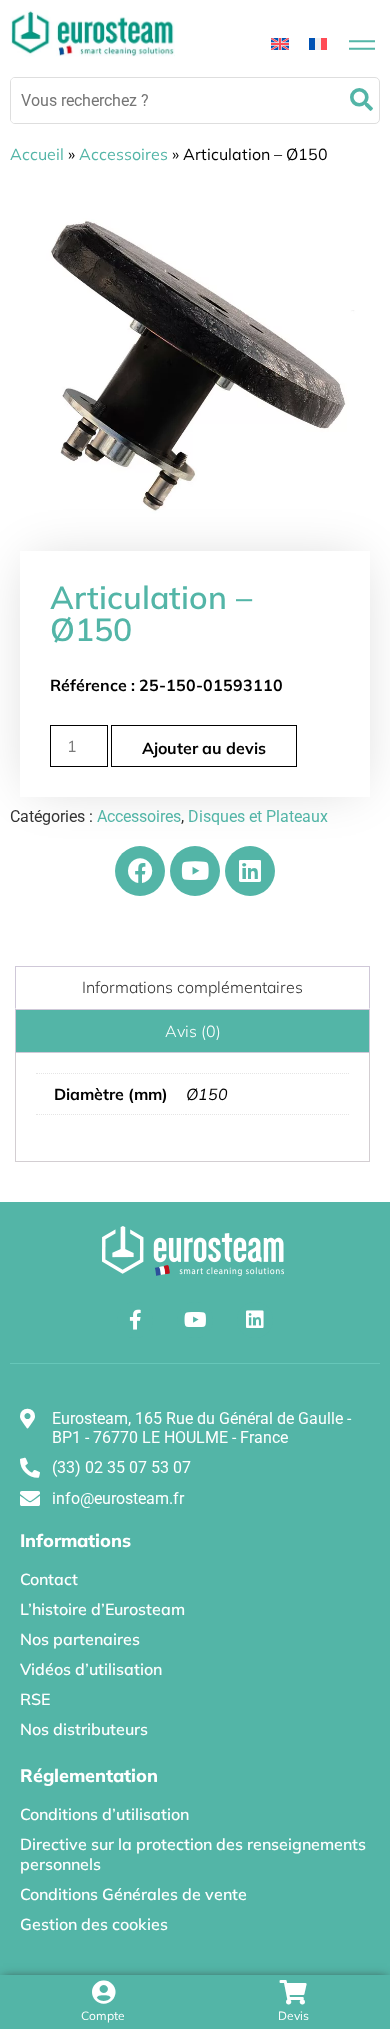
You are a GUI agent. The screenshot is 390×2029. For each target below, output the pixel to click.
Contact (49, 1579)
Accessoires (123, 154)
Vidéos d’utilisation (91, 1669)
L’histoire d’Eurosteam (102, 1609)
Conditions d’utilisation (104, 1814)
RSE (35, 1699)
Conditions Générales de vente (133, 1894)
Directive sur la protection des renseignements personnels (193, 1854)
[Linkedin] (250, 871)
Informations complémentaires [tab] (192, 987)
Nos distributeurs (84, 1729)
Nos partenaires (80, 1639)
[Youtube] (195, 871)
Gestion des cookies (94, 1924)
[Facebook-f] (135, 1320)
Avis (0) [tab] (193, 1031)
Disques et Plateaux (258, 816)
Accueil (37, 154)
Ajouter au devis (204, 748)
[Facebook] (140, 871)
